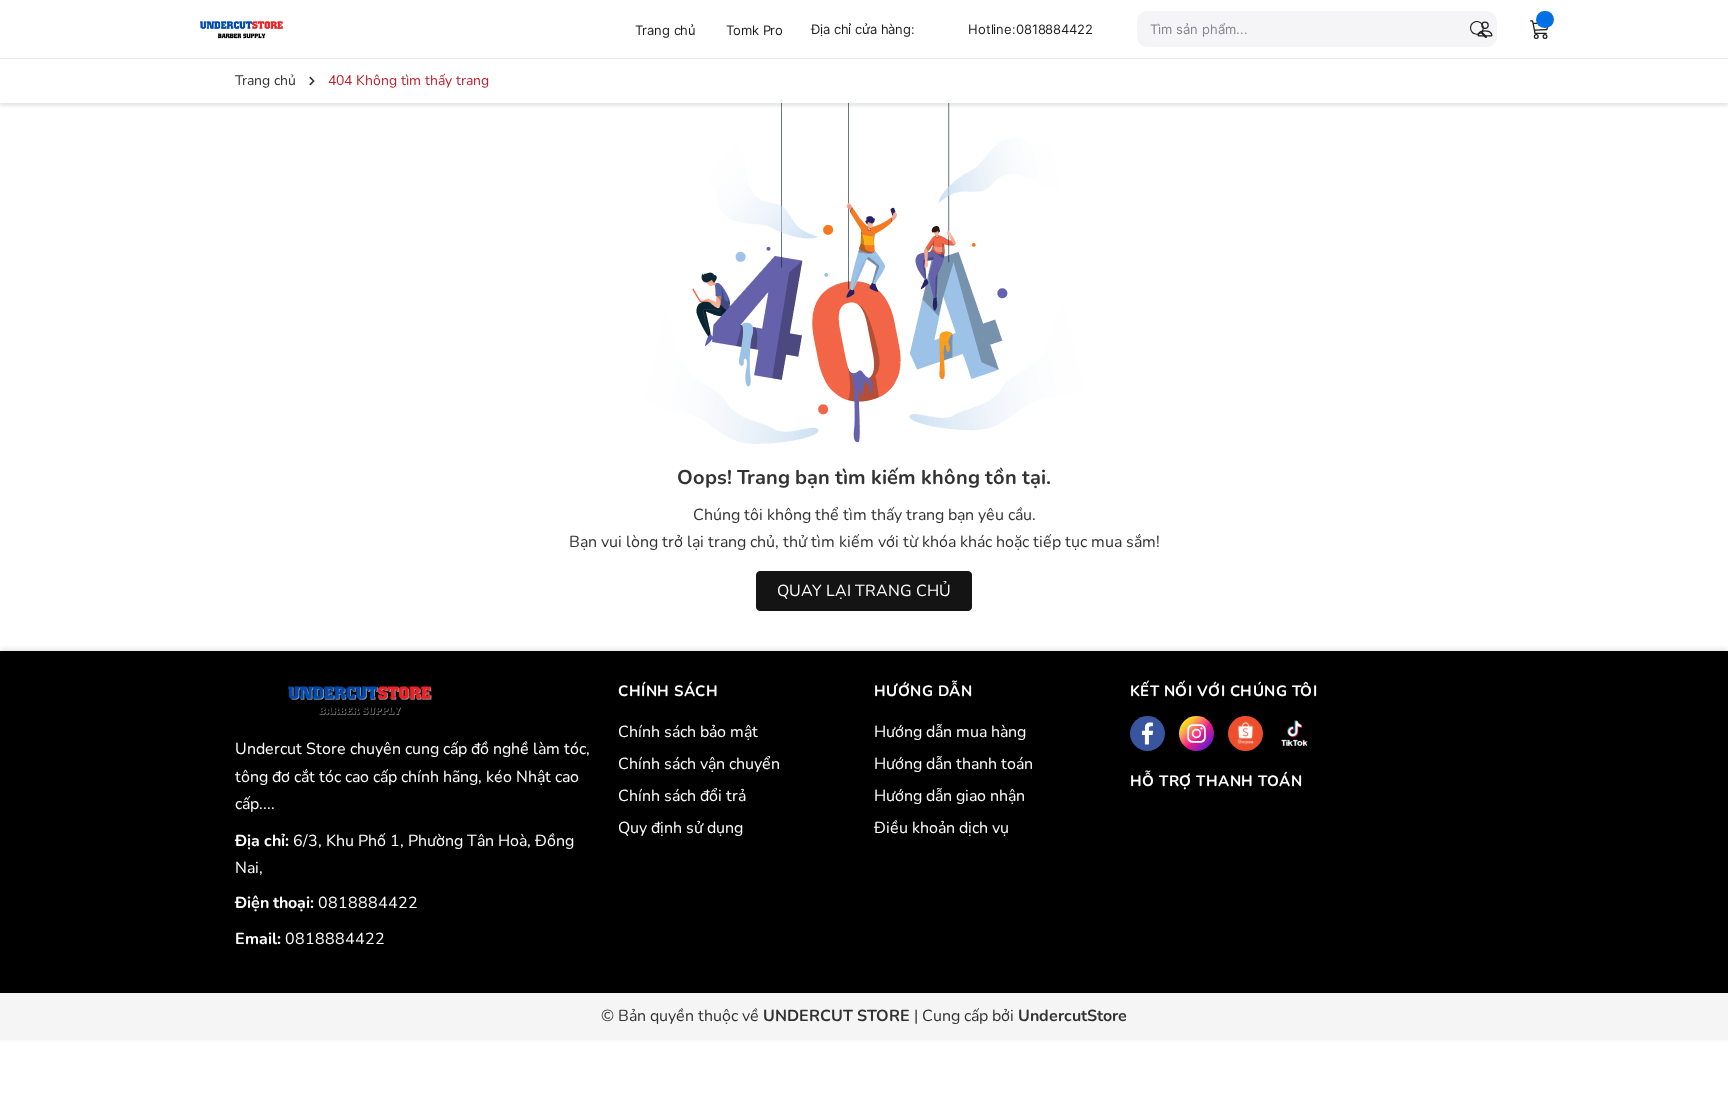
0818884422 (368, 903)
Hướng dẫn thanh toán (953, 764)
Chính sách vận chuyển (699, 764)
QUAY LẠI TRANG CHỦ (864, 591)
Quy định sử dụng (680, 828)
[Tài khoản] (1481, 29)
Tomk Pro (754, 30)
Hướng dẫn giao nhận (949, 796)
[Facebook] (1147, 733)
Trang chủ (665, 30)
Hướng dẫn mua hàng (950, 732)
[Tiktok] (1294, 733)
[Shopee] (1245, 733)
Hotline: (1030, 29)
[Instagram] (1196, 733)
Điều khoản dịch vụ (941, 828)
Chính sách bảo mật (688, 732)
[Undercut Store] (289, 28)
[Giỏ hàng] (1540, 29)
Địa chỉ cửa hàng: (863, 29)
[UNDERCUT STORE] (359, 701)
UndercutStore (1072, 1016)
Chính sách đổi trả (682, 796)
